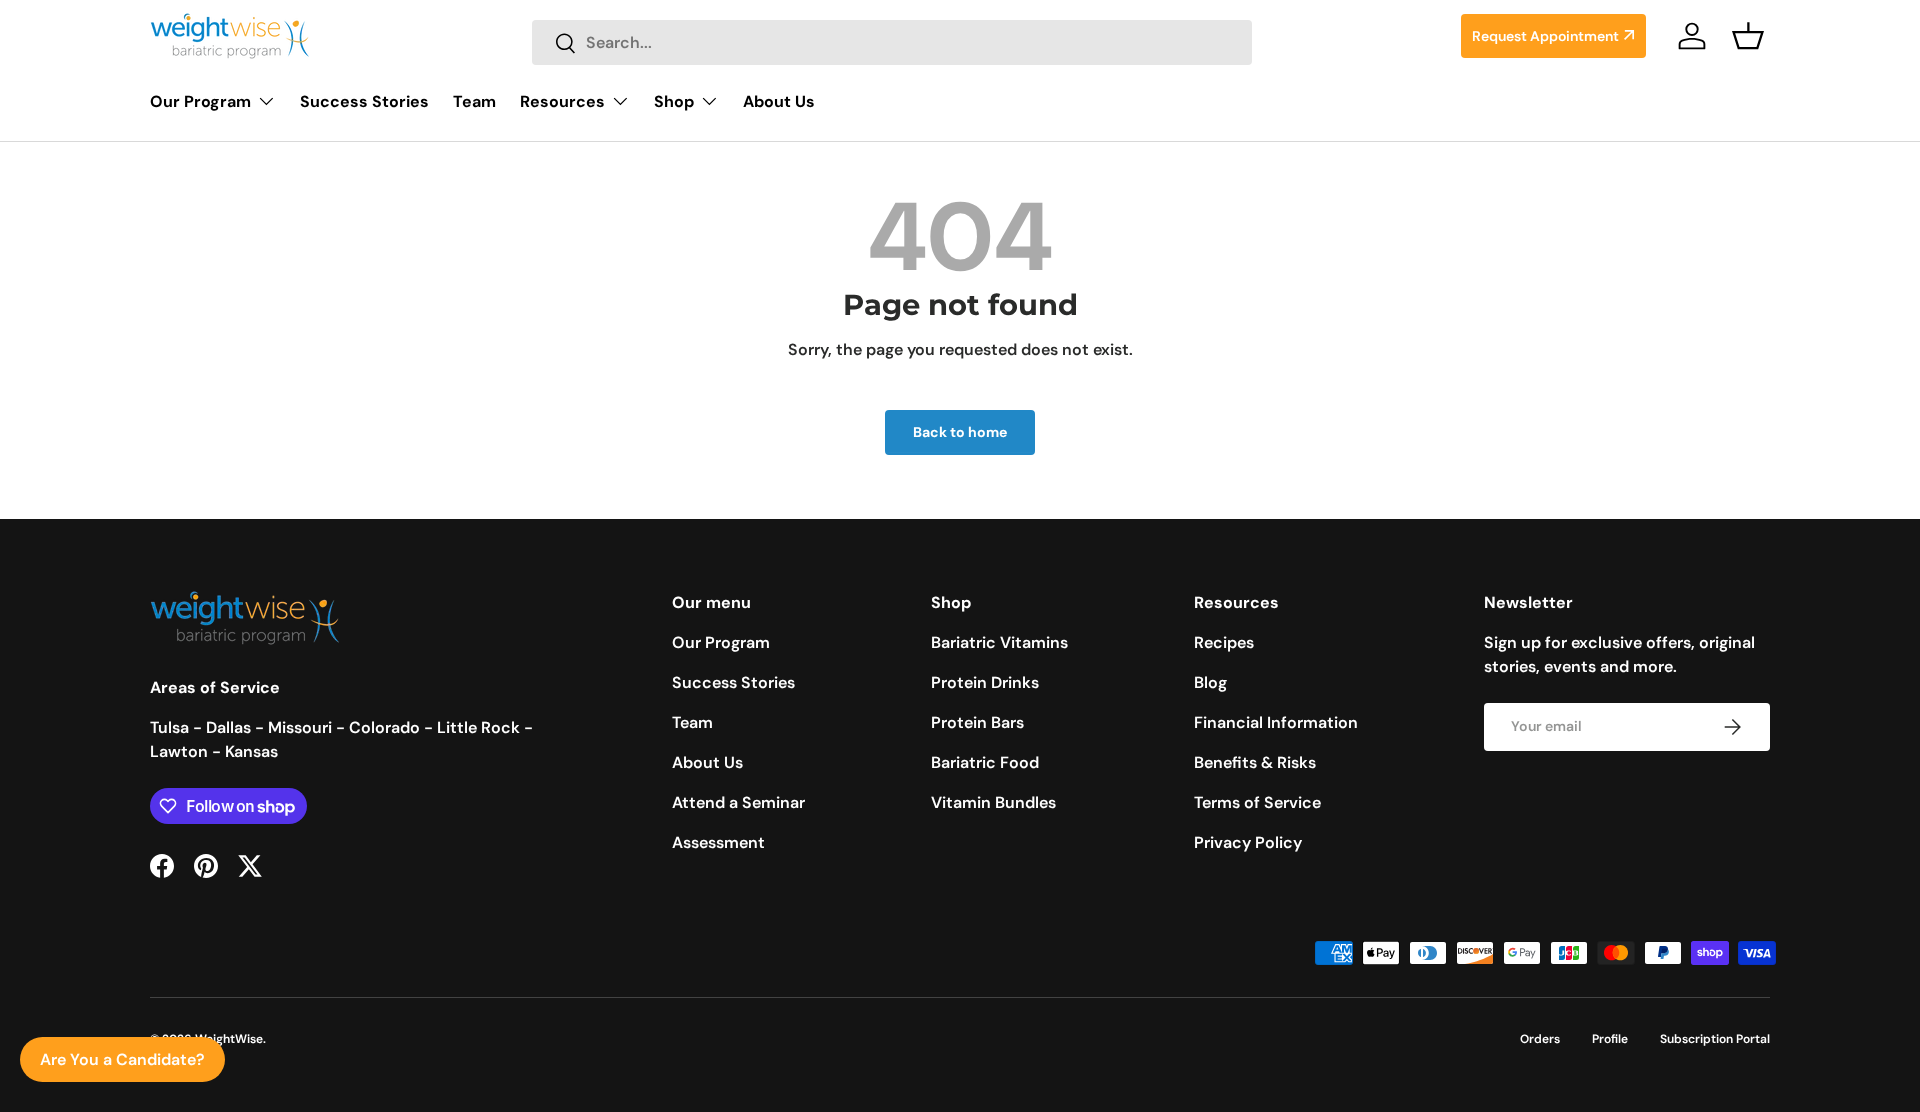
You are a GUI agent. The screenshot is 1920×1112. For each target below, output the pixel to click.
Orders (1540, 1039)
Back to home (960, 432)
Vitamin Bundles (993, 802)
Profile (1610, 1039)
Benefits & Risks (1255, 762)
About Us (779, 101)
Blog (1210, 682)
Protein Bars (977, 722)
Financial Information (1276, 722)
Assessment (718, 842)
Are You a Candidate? (122, 1059)
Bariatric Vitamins (999, 642)
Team (474, 101)
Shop (674, 101)
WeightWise (229, 1039)
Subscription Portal (1715, 1039)
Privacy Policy (1248, 842)
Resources (562, 101)
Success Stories (364, 101)
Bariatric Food (985, 762)
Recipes (1224, 642)
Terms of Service (1257, 802)
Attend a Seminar (738, 802)
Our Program (200, 101)
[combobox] (892, 42)
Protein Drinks (985, 682)
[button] (1748, 36)
